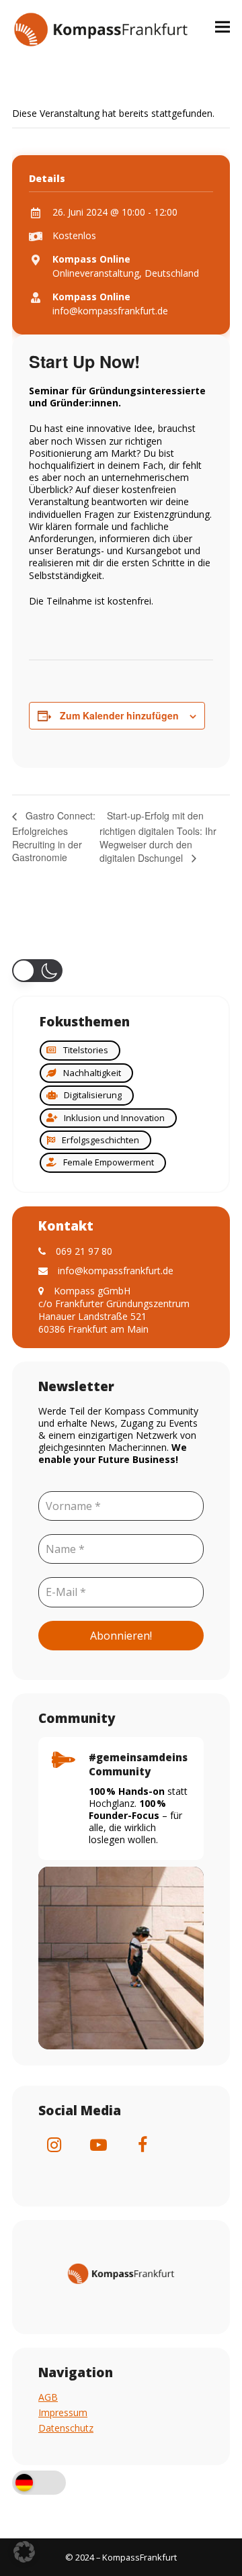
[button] (223, 27)
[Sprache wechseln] (39, 2484)
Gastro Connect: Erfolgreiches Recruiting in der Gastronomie (54, 836)
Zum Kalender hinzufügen (119, 715)
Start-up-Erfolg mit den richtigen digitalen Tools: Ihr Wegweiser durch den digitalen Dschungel (158, 837)
